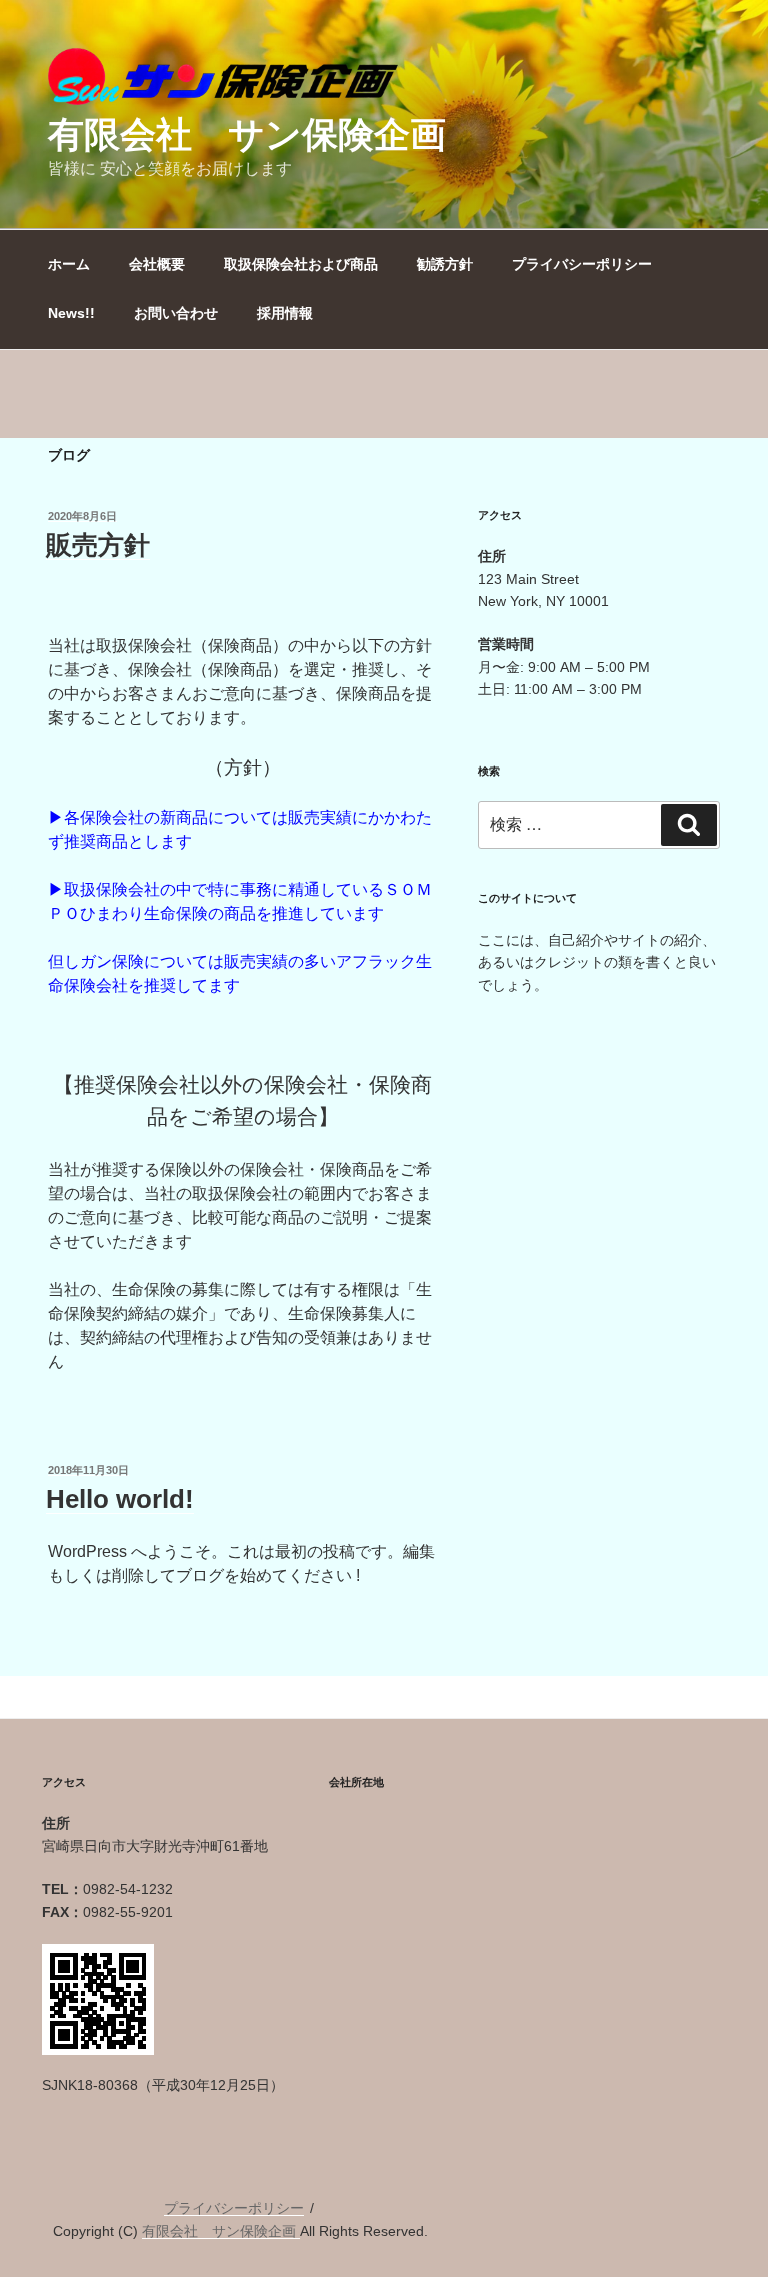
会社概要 (157, 264)
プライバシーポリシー (582, 264)
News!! (71, 313)
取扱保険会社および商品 (301, 264)
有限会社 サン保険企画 (247, 134)
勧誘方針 (445, 264)
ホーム (69, 264)
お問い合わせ (176, 313)
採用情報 (285, 313)
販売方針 (98, 545)
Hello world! (120, 1499)
